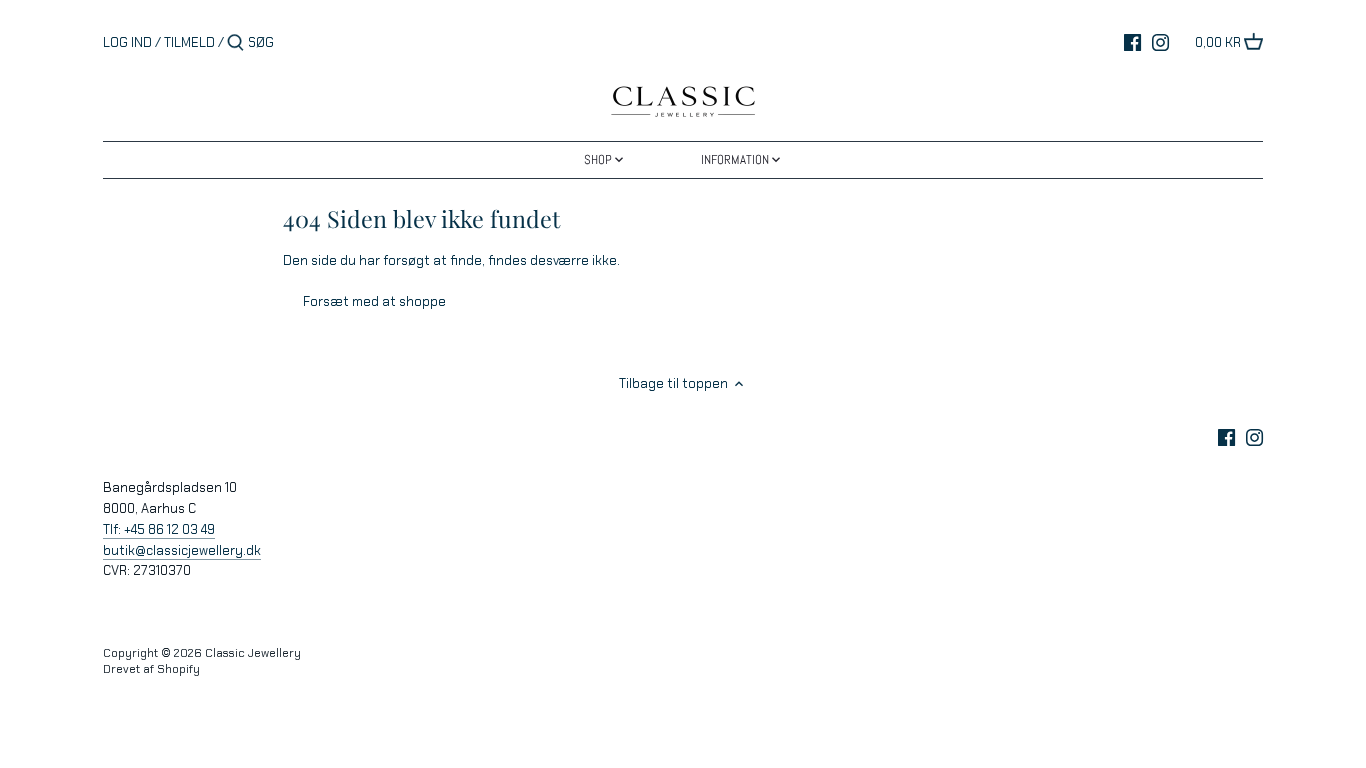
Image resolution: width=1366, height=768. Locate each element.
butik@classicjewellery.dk (182, 550)
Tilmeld (189, 42)
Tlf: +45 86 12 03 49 (159, 529)
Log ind (127, 42)
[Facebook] (1132, 42)
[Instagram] (1160, 42)
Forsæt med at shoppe (374, 301)
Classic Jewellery (253, 653)
